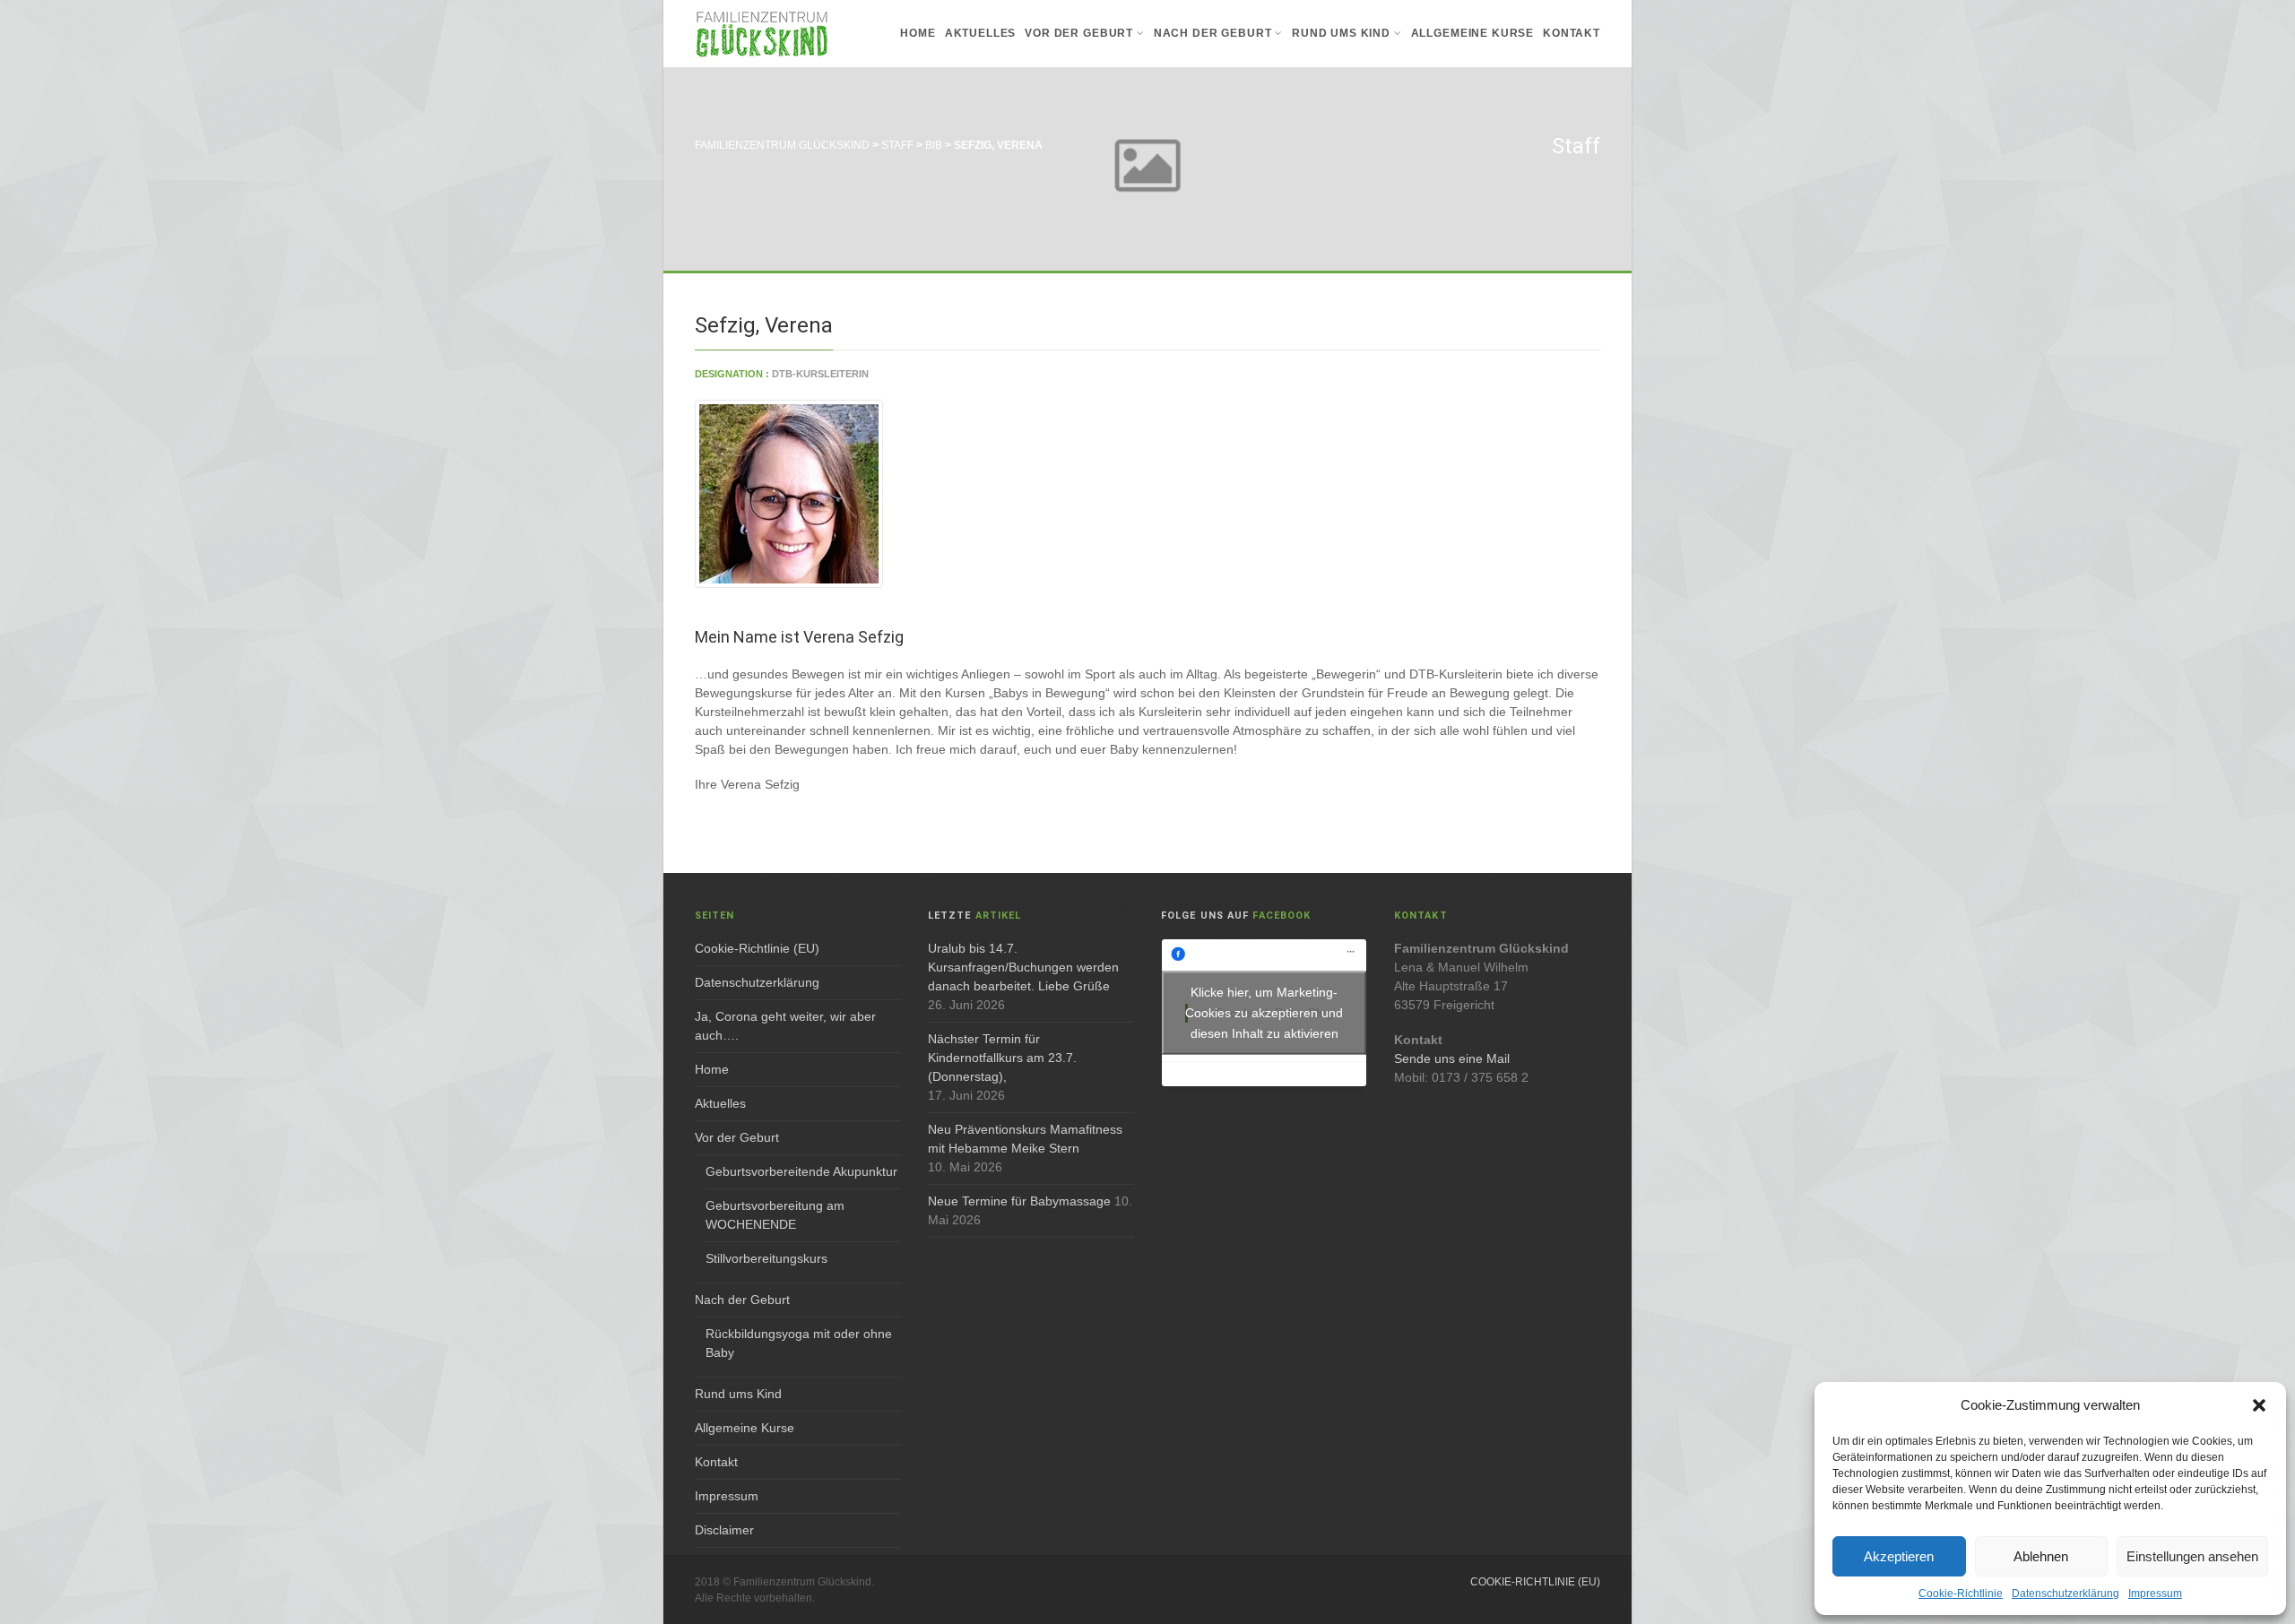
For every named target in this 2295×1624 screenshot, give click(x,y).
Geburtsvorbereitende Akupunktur (801, 1171)
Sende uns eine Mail (1452, 1058)
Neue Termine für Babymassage (1019, 1201)
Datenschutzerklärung (2065, 1594)
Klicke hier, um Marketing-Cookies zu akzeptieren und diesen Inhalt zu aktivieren (1264, 1013)
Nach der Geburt (1213, 33)
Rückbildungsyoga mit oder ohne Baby (799, 1343)
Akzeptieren (1899, 1556)
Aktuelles (981, 33)
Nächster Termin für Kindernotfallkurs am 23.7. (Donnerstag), (1002, 1058)
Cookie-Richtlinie (1961, 1594)
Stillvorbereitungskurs (766, 1258)
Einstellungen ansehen (2192, 1556)
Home (918, 33)
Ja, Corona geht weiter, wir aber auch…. (785, 1026)
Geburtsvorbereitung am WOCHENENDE (775, 1215)
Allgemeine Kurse (1472, 33)
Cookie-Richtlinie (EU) (757, 948)
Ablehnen (2041, 1556)
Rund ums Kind (1341, 33)
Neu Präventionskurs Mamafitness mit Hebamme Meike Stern (1025, 1139)
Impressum (2155, 1594)
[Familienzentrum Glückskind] (762, 34)
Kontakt (1572, 33)
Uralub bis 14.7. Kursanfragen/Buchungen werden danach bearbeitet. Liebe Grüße (1023, 967)
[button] (2259, 1405)
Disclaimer (724, 1530)
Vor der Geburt (1079, 33)
